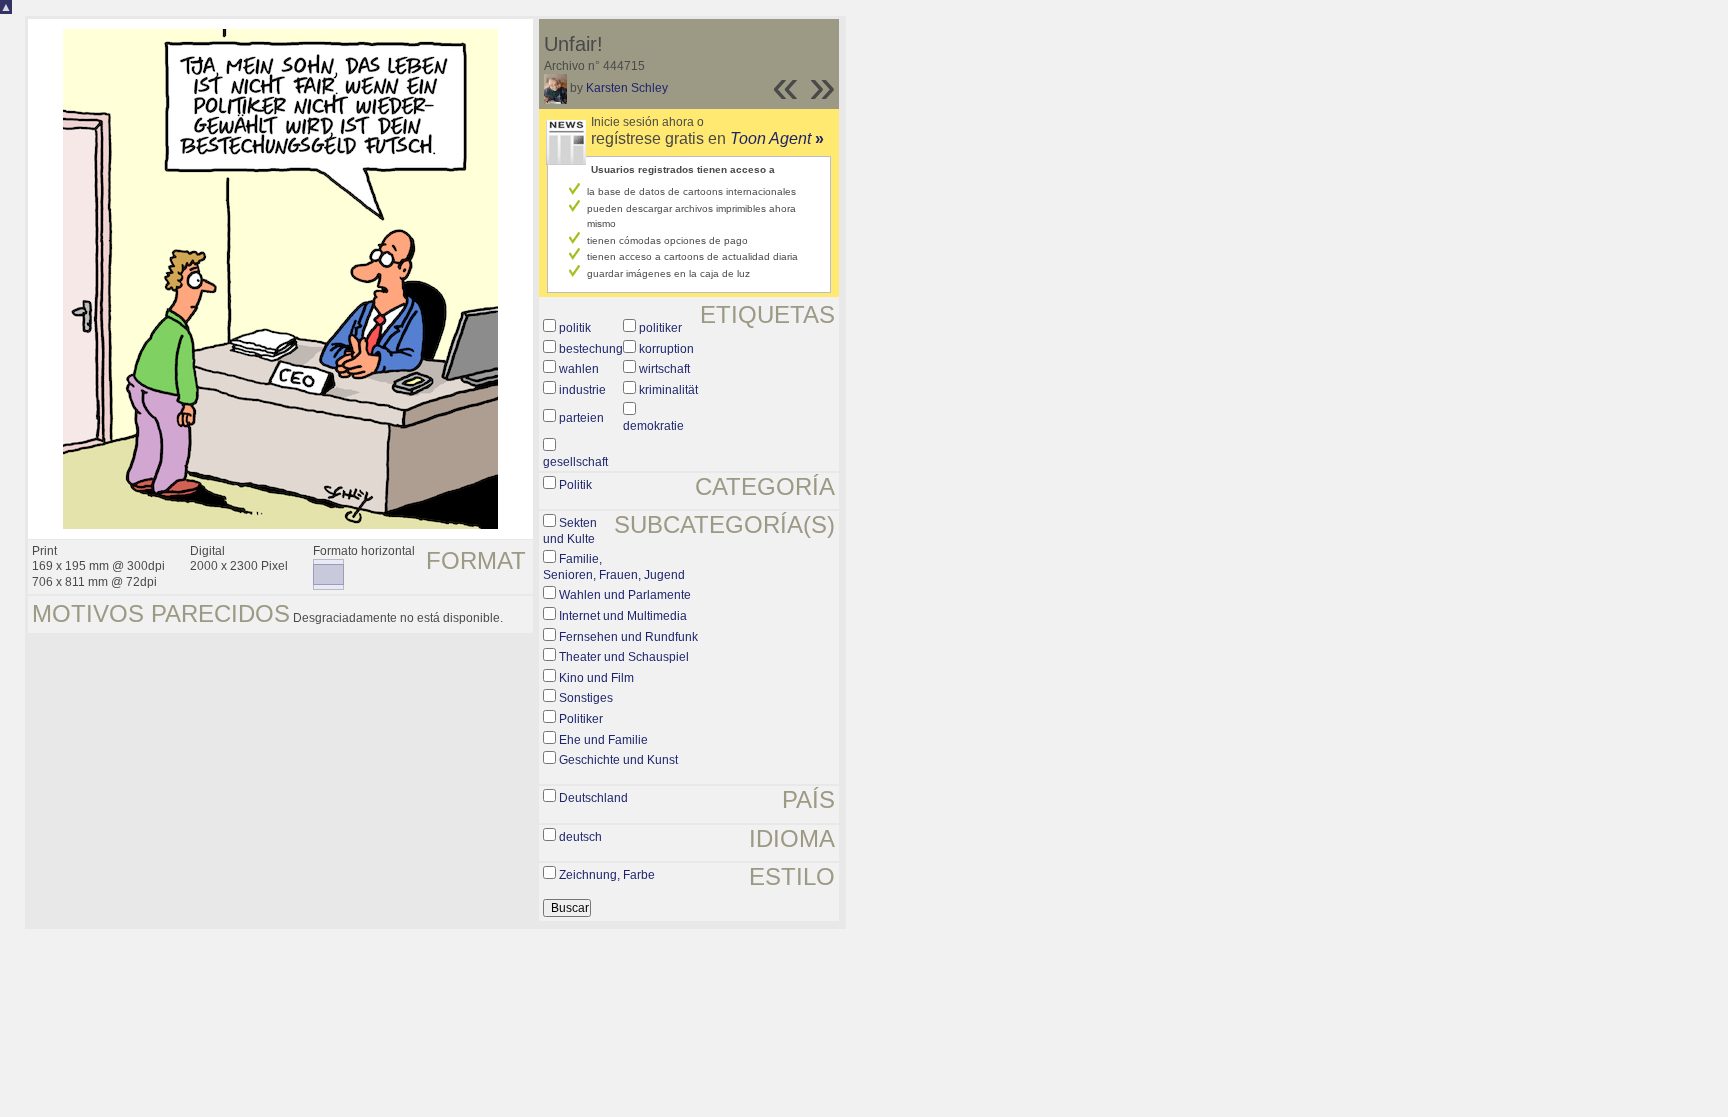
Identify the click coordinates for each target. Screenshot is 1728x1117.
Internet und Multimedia (623, 616)
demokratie (653, 426)
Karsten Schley (627, 88)
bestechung (591, 349)
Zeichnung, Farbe (607, 875)
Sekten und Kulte (570, 531)
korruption (666, 349)
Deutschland (593, 798)
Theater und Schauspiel (624, 657)
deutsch (580, 837)
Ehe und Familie (603, 740)
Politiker (581, 719)
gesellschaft (575, 462)
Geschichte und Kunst (618, 760)
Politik (575, 485)
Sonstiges (586, 698)
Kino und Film (596, 678)
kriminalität (668, 390)
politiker (660, 328)
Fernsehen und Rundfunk (628, 637)
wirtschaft (664, 369)
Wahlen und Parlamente (625, 595)
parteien (581, 418)
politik (575, 328)
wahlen (579, 369)
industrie (582, 390)
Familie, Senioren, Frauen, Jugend (614, 567)
